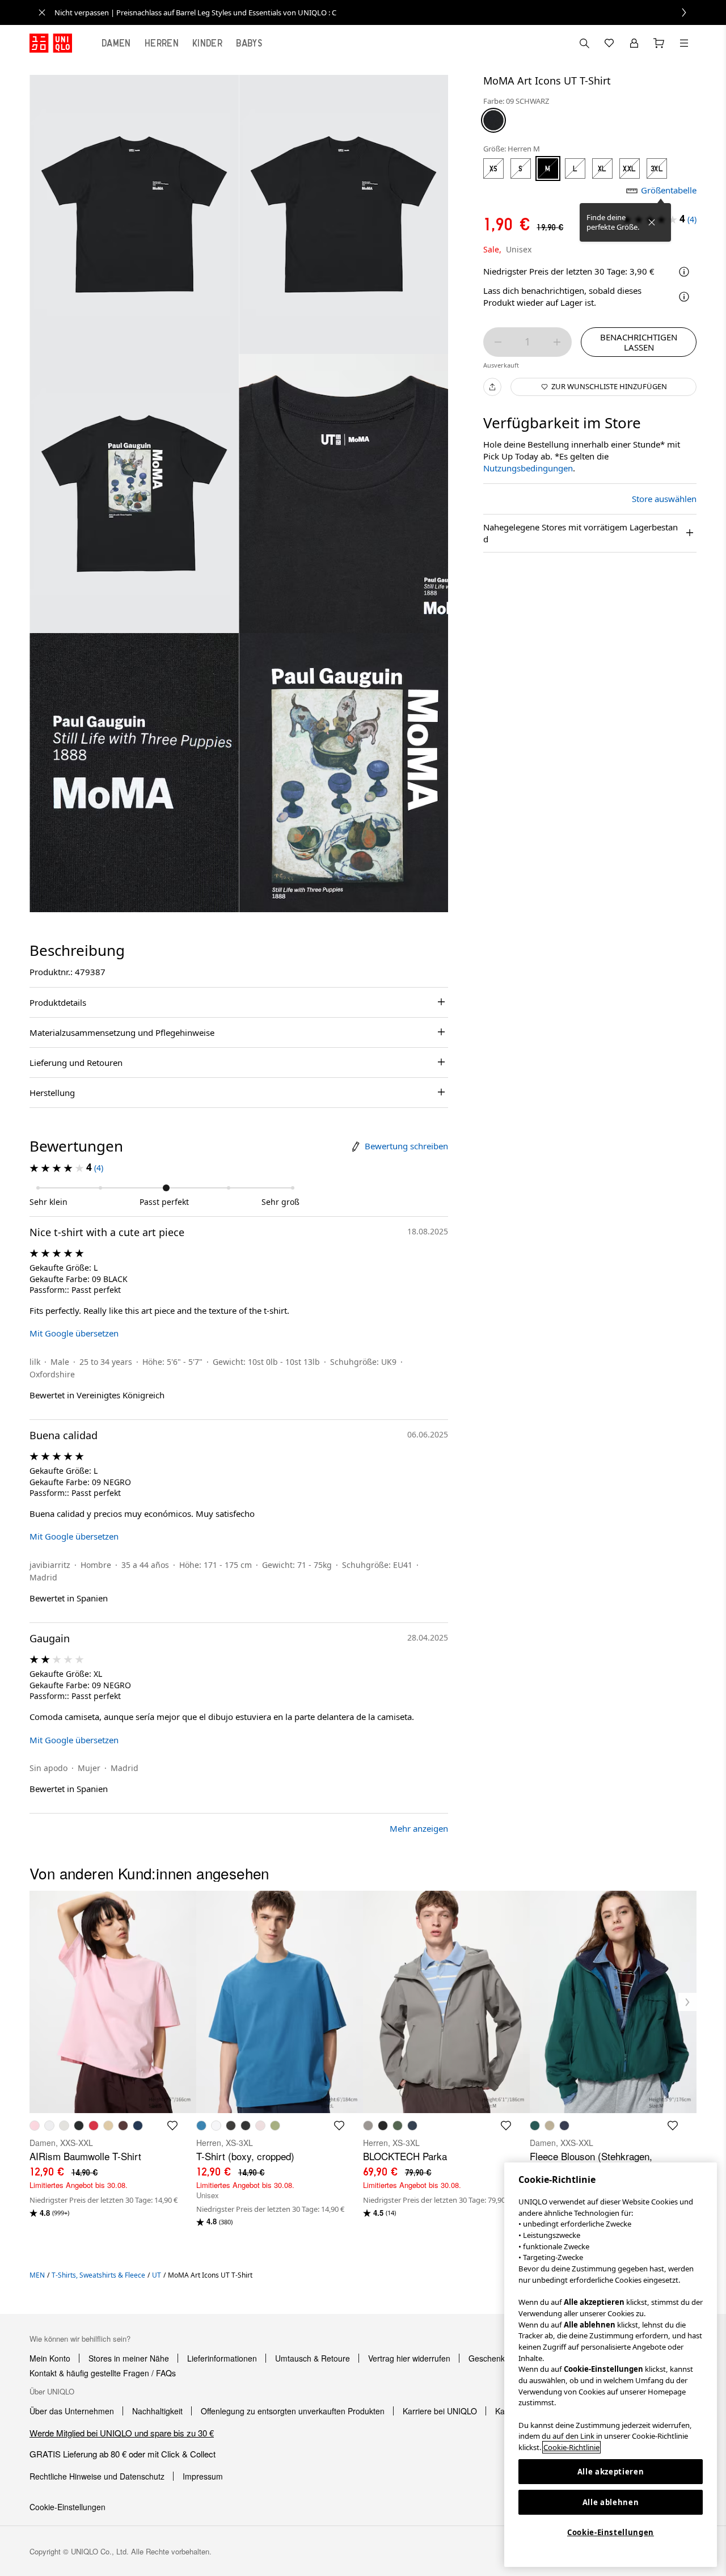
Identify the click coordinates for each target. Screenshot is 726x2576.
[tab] (116, 43)
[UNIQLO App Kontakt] (584, 43)
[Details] (684, 297)
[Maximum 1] (557, 342)
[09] (493, 120)
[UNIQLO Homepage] (51, 43)
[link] (375, 12)
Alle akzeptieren (611, 2472)
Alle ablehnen (611, 2502)
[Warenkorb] (659, 43)
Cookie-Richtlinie (571, 2447)
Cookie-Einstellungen (611, 2532)
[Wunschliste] (609, 43)
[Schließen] (652, 222)
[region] (611, 2365)
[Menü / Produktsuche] (684, 43)
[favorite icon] (172, 2126)
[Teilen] (492, 387)
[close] (42, 12)
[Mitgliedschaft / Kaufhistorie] (634, 43)
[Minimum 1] (498, 342)
